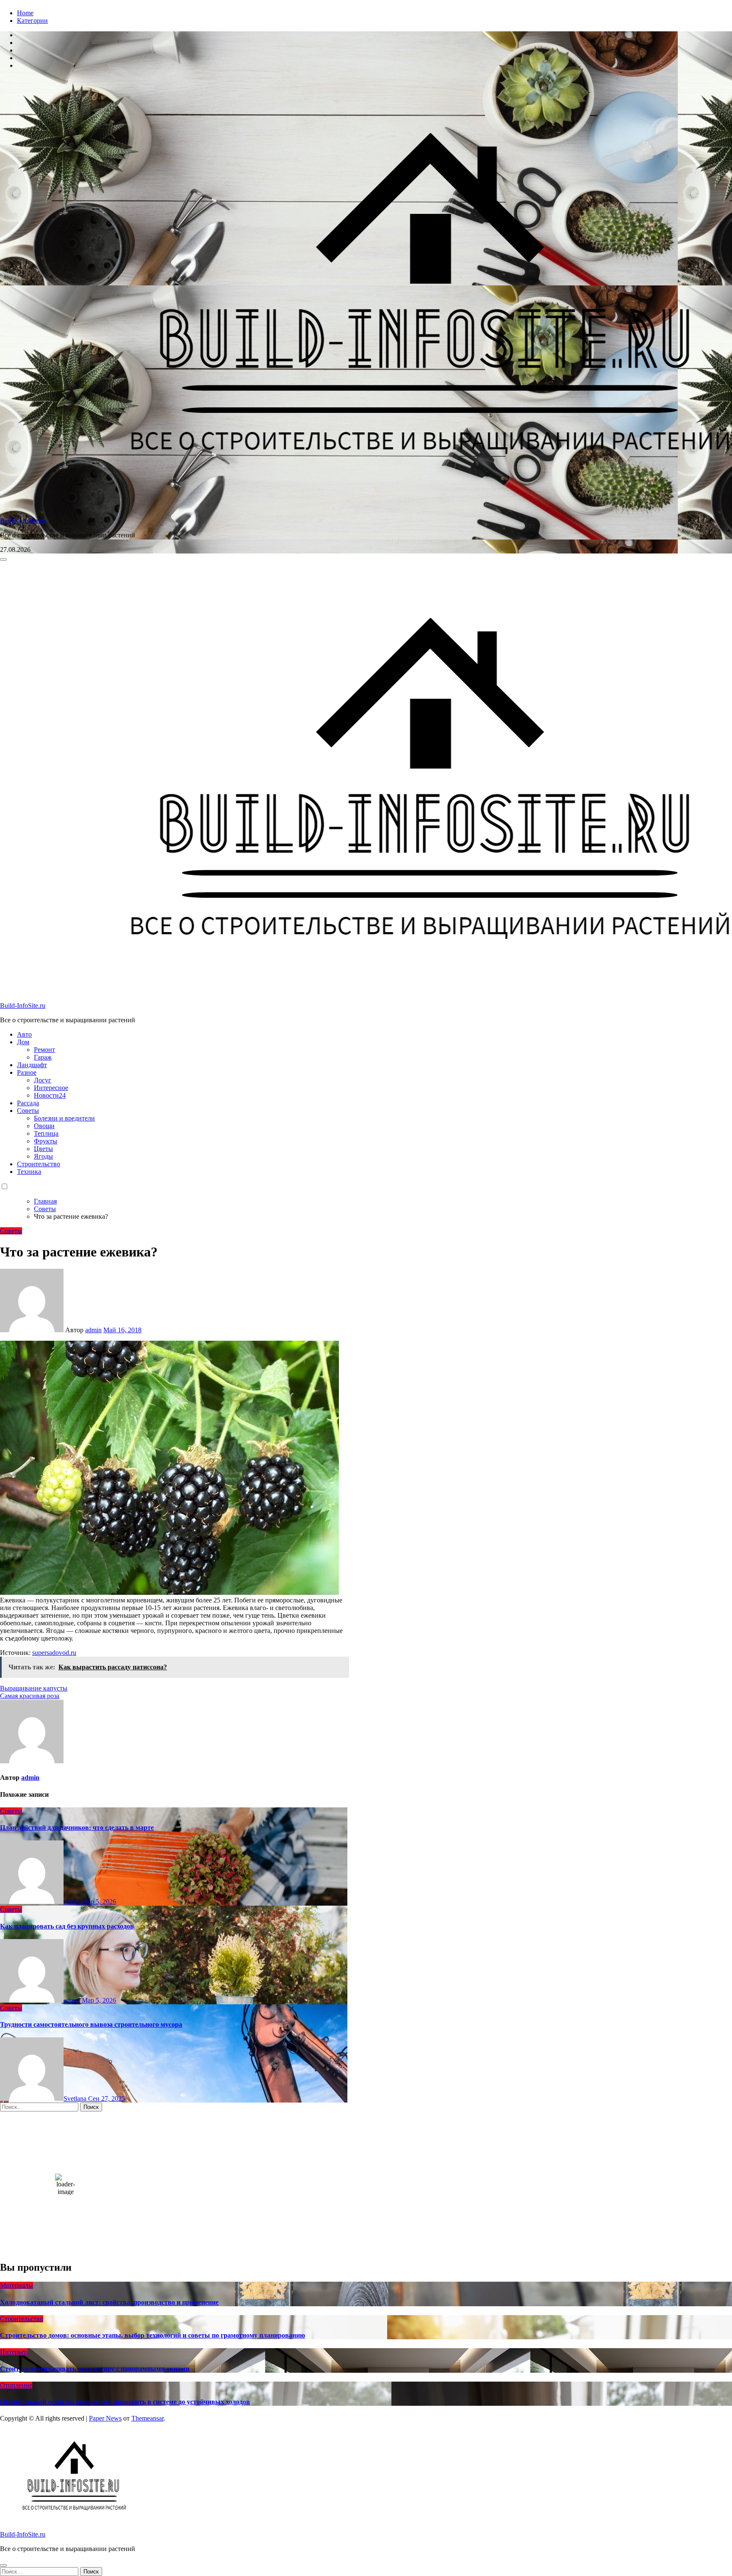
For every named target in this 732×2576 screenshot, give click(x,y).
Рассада (28, 1103)
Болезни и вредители (64, 1118)
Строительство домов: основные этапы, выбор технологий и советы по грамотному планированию (152, 2335)
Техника (29, 1172)
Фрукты (46, 1141)
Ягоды (43, 1156)
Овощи (44, 1126)
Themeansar (147, 2418)
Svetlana (76, 2099)
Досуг (43, 1080)
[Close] (3, 2565)
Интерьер (14, 2352)
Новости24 (50, 1095)
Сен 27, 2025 (107, 2099)
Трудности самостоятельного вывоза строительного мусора (91, 2024)
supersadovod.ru (54, 1653)
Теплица (46, 1133)
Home (25, 13)
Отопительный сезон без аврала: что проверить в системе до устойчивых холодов (125, 2402)
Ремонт (44, 1050)
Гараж (43, 1057)
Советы (28, 1111)
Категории (32, 21)
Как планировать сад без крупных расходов (67, 1926)
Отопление (16, 2385)
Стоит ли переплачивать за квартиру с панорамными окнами (95, 2369)
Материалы (17, 2285)
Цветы (43, 1149)
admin (93, 1330)
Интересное (51, 1088)
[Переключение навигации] (3, 559)
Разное (27, 1072)
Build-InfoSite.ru (23, 521)
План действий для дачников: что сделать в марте (77, 1828)
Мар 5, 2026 (99, 1902)
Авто (24, 1034)
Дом (23, 1042)
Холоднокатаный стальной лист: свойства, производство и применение (109, 2302)
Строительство (39, 1164)
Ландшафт (32, 1065)
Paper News (105, 2418)
